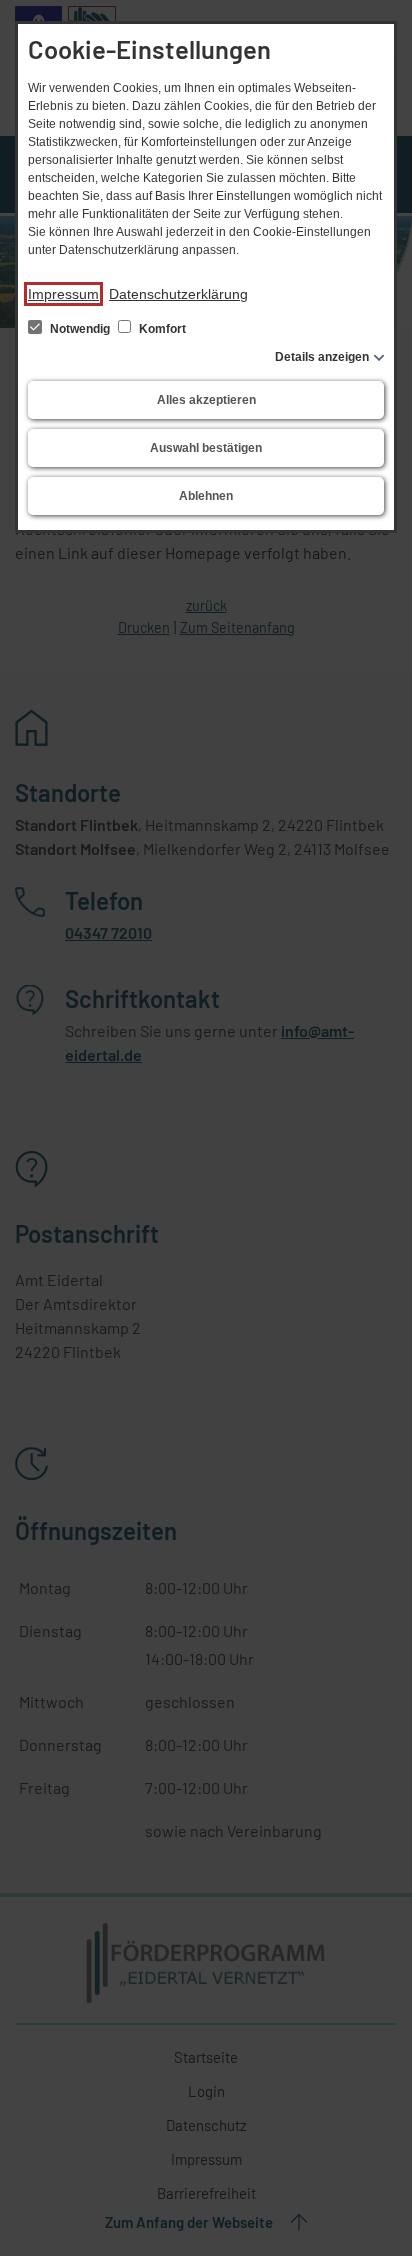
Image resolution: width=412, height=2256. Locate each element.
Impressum (63, 294)
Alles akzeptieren (206, 400)
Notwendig (80, 329)
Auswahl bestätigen (206, 448)
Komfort (161, 329)
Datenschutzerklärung (178, 294)
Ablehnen (206, 496)
